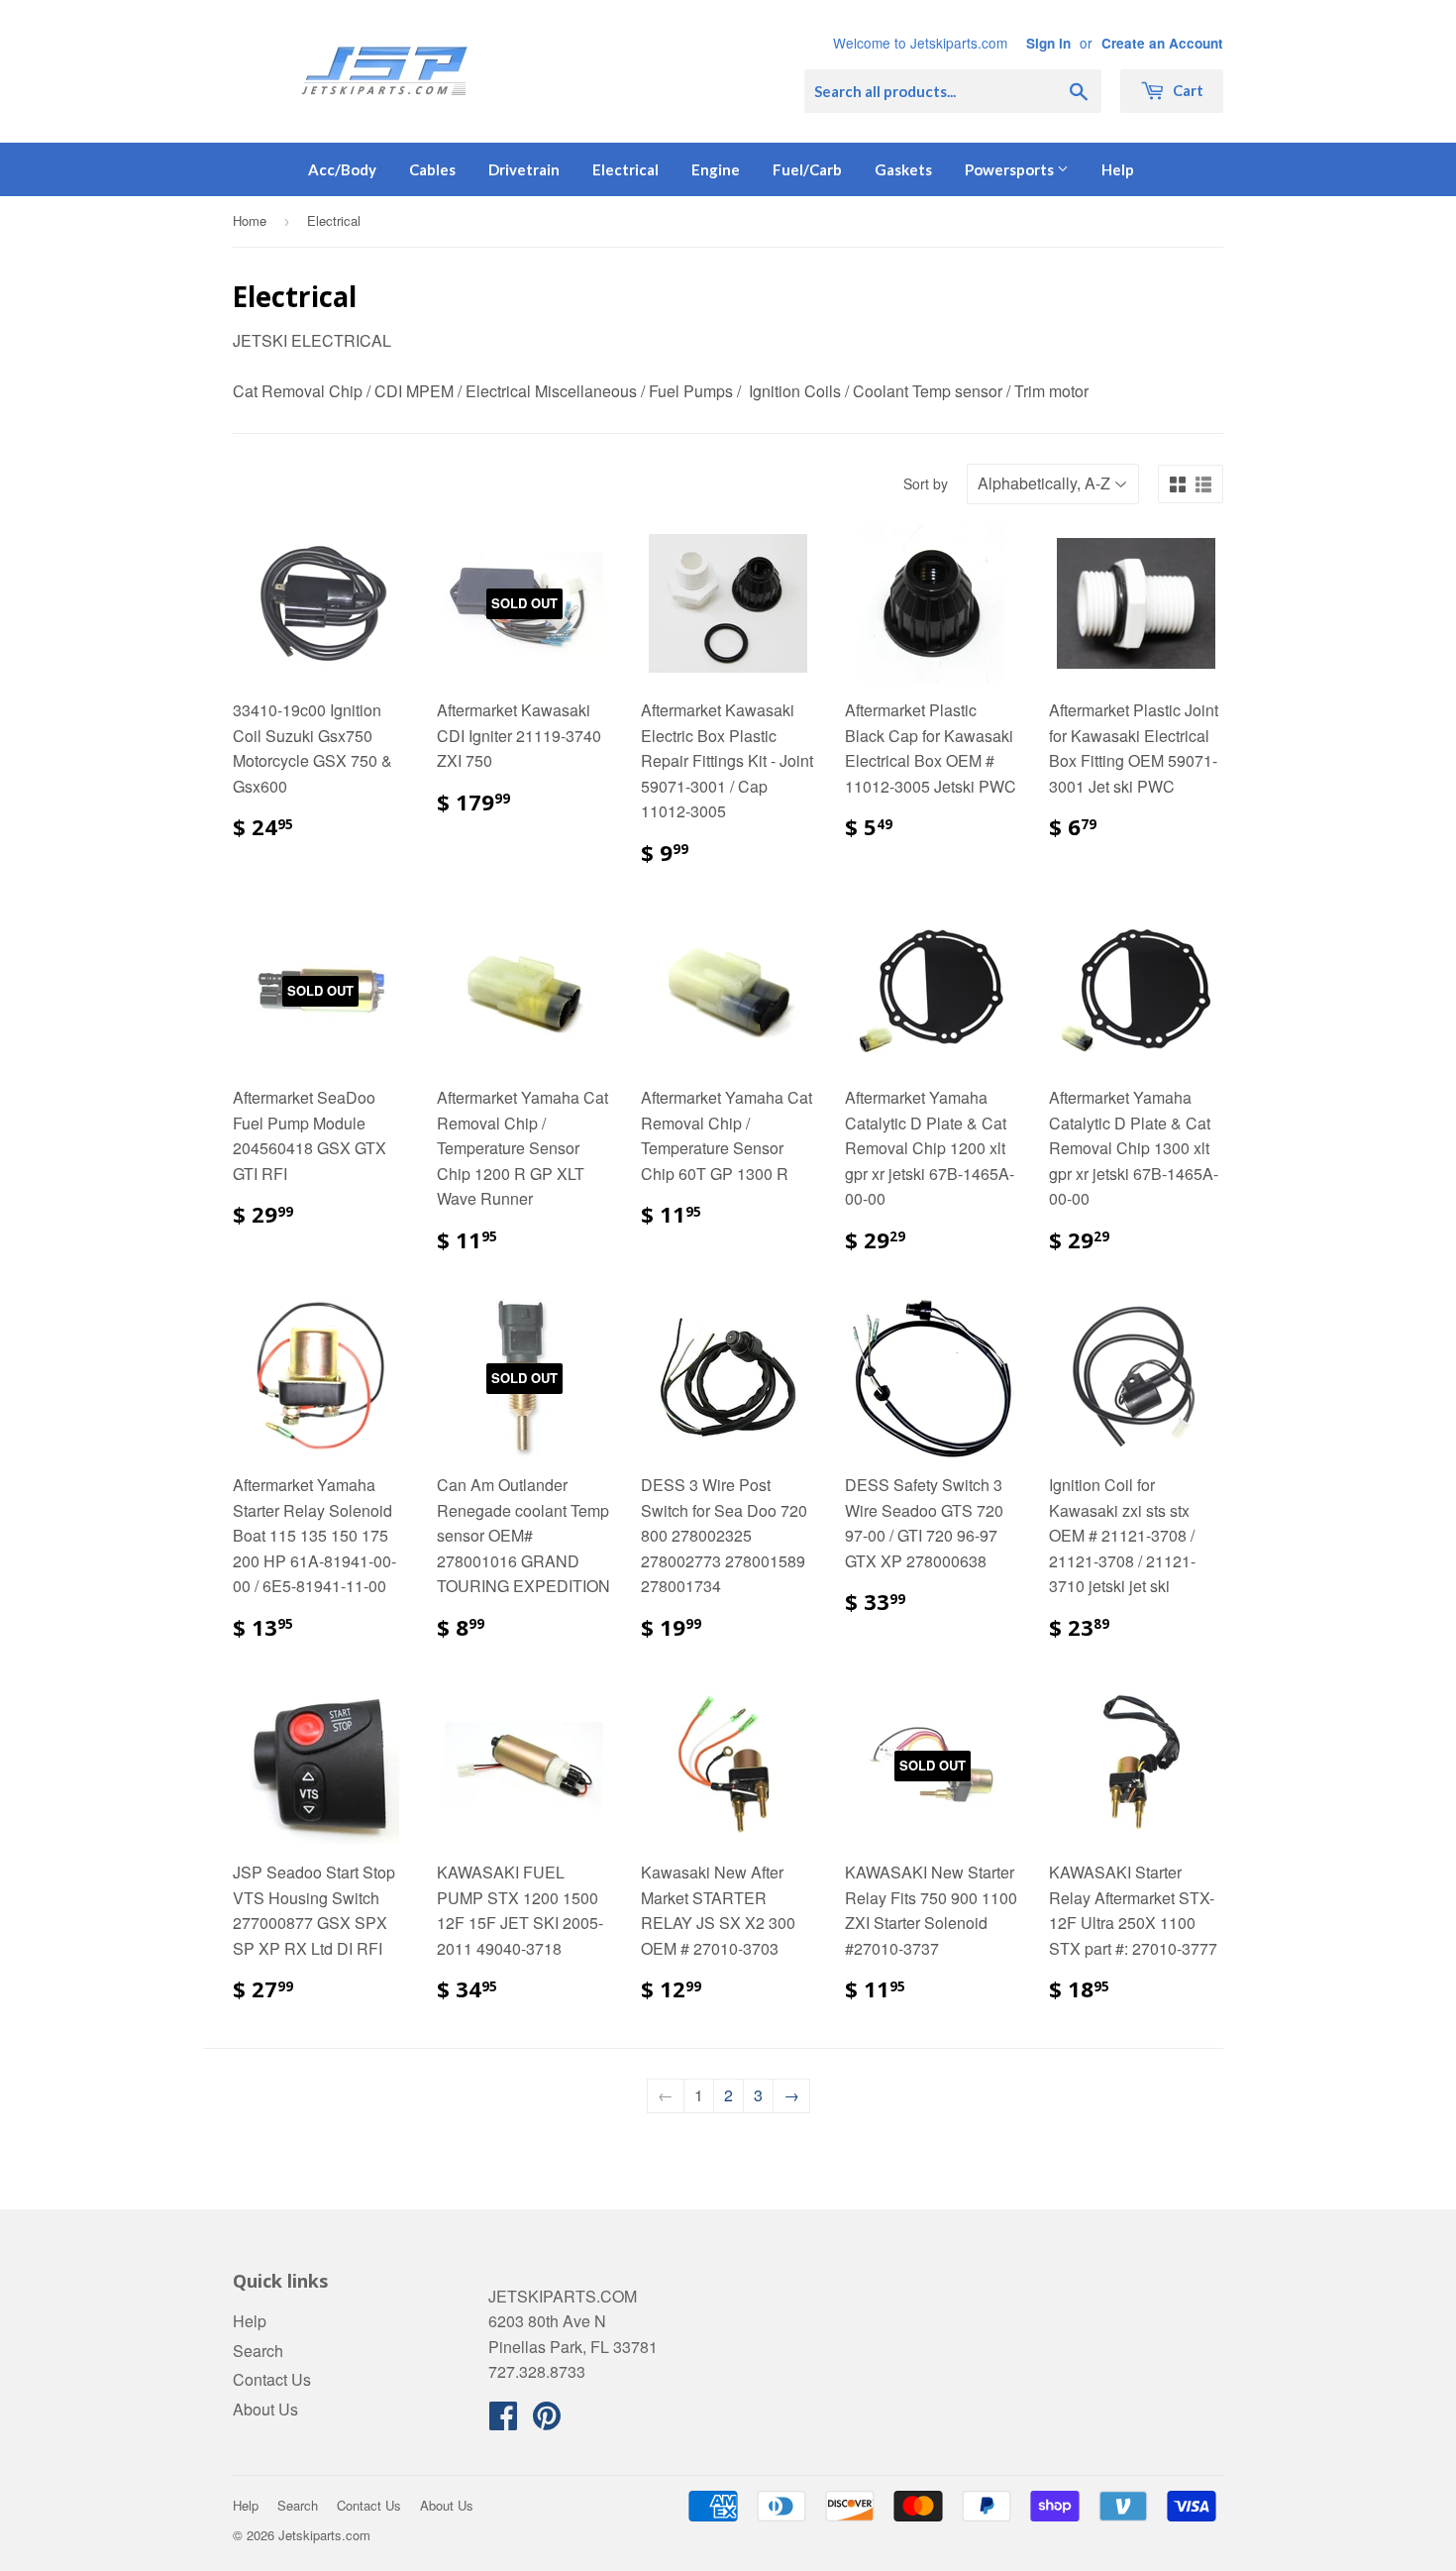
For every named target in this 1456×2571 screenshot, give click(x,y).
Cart (1187, 90)
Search (258, 2351)
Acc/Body (342, 169)
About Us (265, 2409)
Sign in (1048, 43)
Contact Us (272, 2379)
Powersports (1011, 169)
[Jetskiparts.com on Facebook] (503, 2421)
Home (250, 220)
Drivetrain (524, 169)
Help (1118, 169)
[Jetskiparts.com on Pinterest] (547, 2421)
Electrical (625, 169)
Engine (716, 169)
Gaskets (903, 169)
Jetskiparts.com (324, 2535)
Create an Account (1162, 43)
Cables (432, 169)
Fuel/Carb (807, 169)
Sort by (926, 483)
